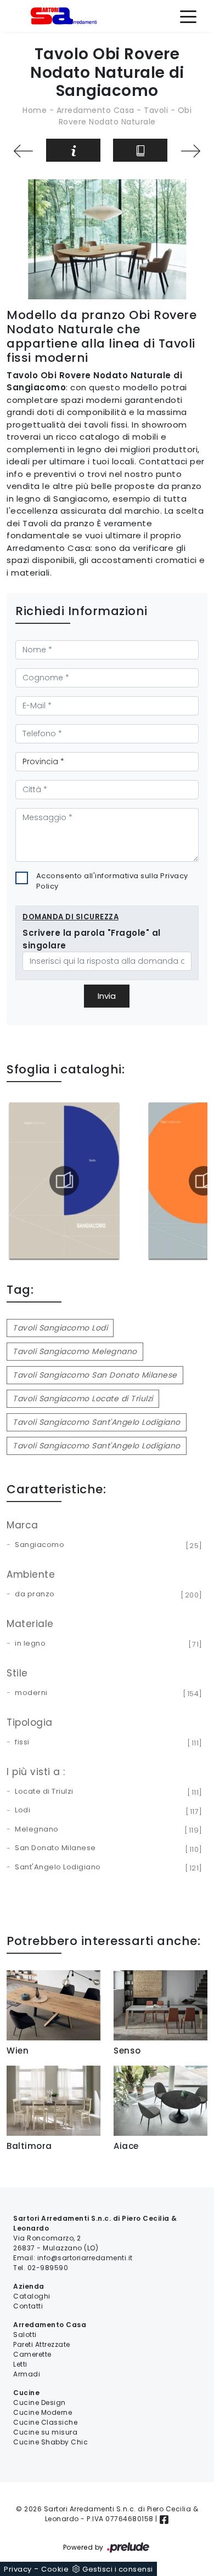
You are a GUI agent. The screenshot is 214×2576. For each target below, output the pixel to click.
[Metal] (23, 151)
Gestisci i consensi (118, 2569)
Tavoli (156, 110)
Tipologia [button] (30, 1722)
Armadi (27, 2374)
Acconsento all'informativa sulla (112, 881)
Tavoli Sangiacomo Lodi (60, 1328)
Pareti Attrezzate (42, 2344)
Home (35, 110)
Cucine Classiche (45, 2422)
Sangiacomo (107, 1545)
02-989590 (48, 2268)
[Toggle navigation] (188, 16)
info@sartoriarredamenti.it (85, 2258)
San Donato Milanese (107, 1849)
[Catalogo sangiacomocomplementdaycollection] (66, 1181)
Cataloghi (32, 2296)
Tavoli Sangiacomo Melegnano (75, 1351)
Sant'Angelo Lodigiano (107, 1868)
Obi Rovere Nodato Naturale (125, 116)
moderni (107, 1693)
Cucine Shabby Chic (50, 2442)
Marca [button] (22, 1525)
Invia (107, 996)
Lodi (107, 1811)
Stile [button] (17, 1673)
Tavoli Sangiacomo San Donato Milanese (95, 1375)
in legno (107, 1644)
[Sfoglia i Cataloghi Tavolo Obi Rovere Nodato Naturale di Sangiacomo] (140, 150)
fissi (107, 1743)
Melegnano (107, 1830)
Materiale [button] (30, 1624)
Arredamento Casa (95, 110)
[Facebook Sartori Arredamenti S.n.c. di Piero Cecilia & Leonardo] (164, 2519)
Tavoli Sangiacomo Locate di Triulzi (83, 1398)
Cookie (55, 2569)
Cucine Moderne (43, 2412)
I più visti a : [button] (36, 1772)
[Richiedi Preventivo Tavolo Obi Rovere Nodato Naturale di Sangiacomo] (73, 150)
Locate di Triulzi (107, 1792)
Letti (20, 2364)
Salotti (25, 2335)
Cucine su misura (45, 2432)
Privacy (18, 2569)
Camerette (32, 2354)
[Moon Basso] (191, 151)
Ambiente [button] (31, 1574)
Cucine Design (40, 2402)
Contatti (28, 2306)
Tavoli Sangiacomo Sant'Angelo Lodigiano (97, 1422)
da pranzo (107, 1595)
